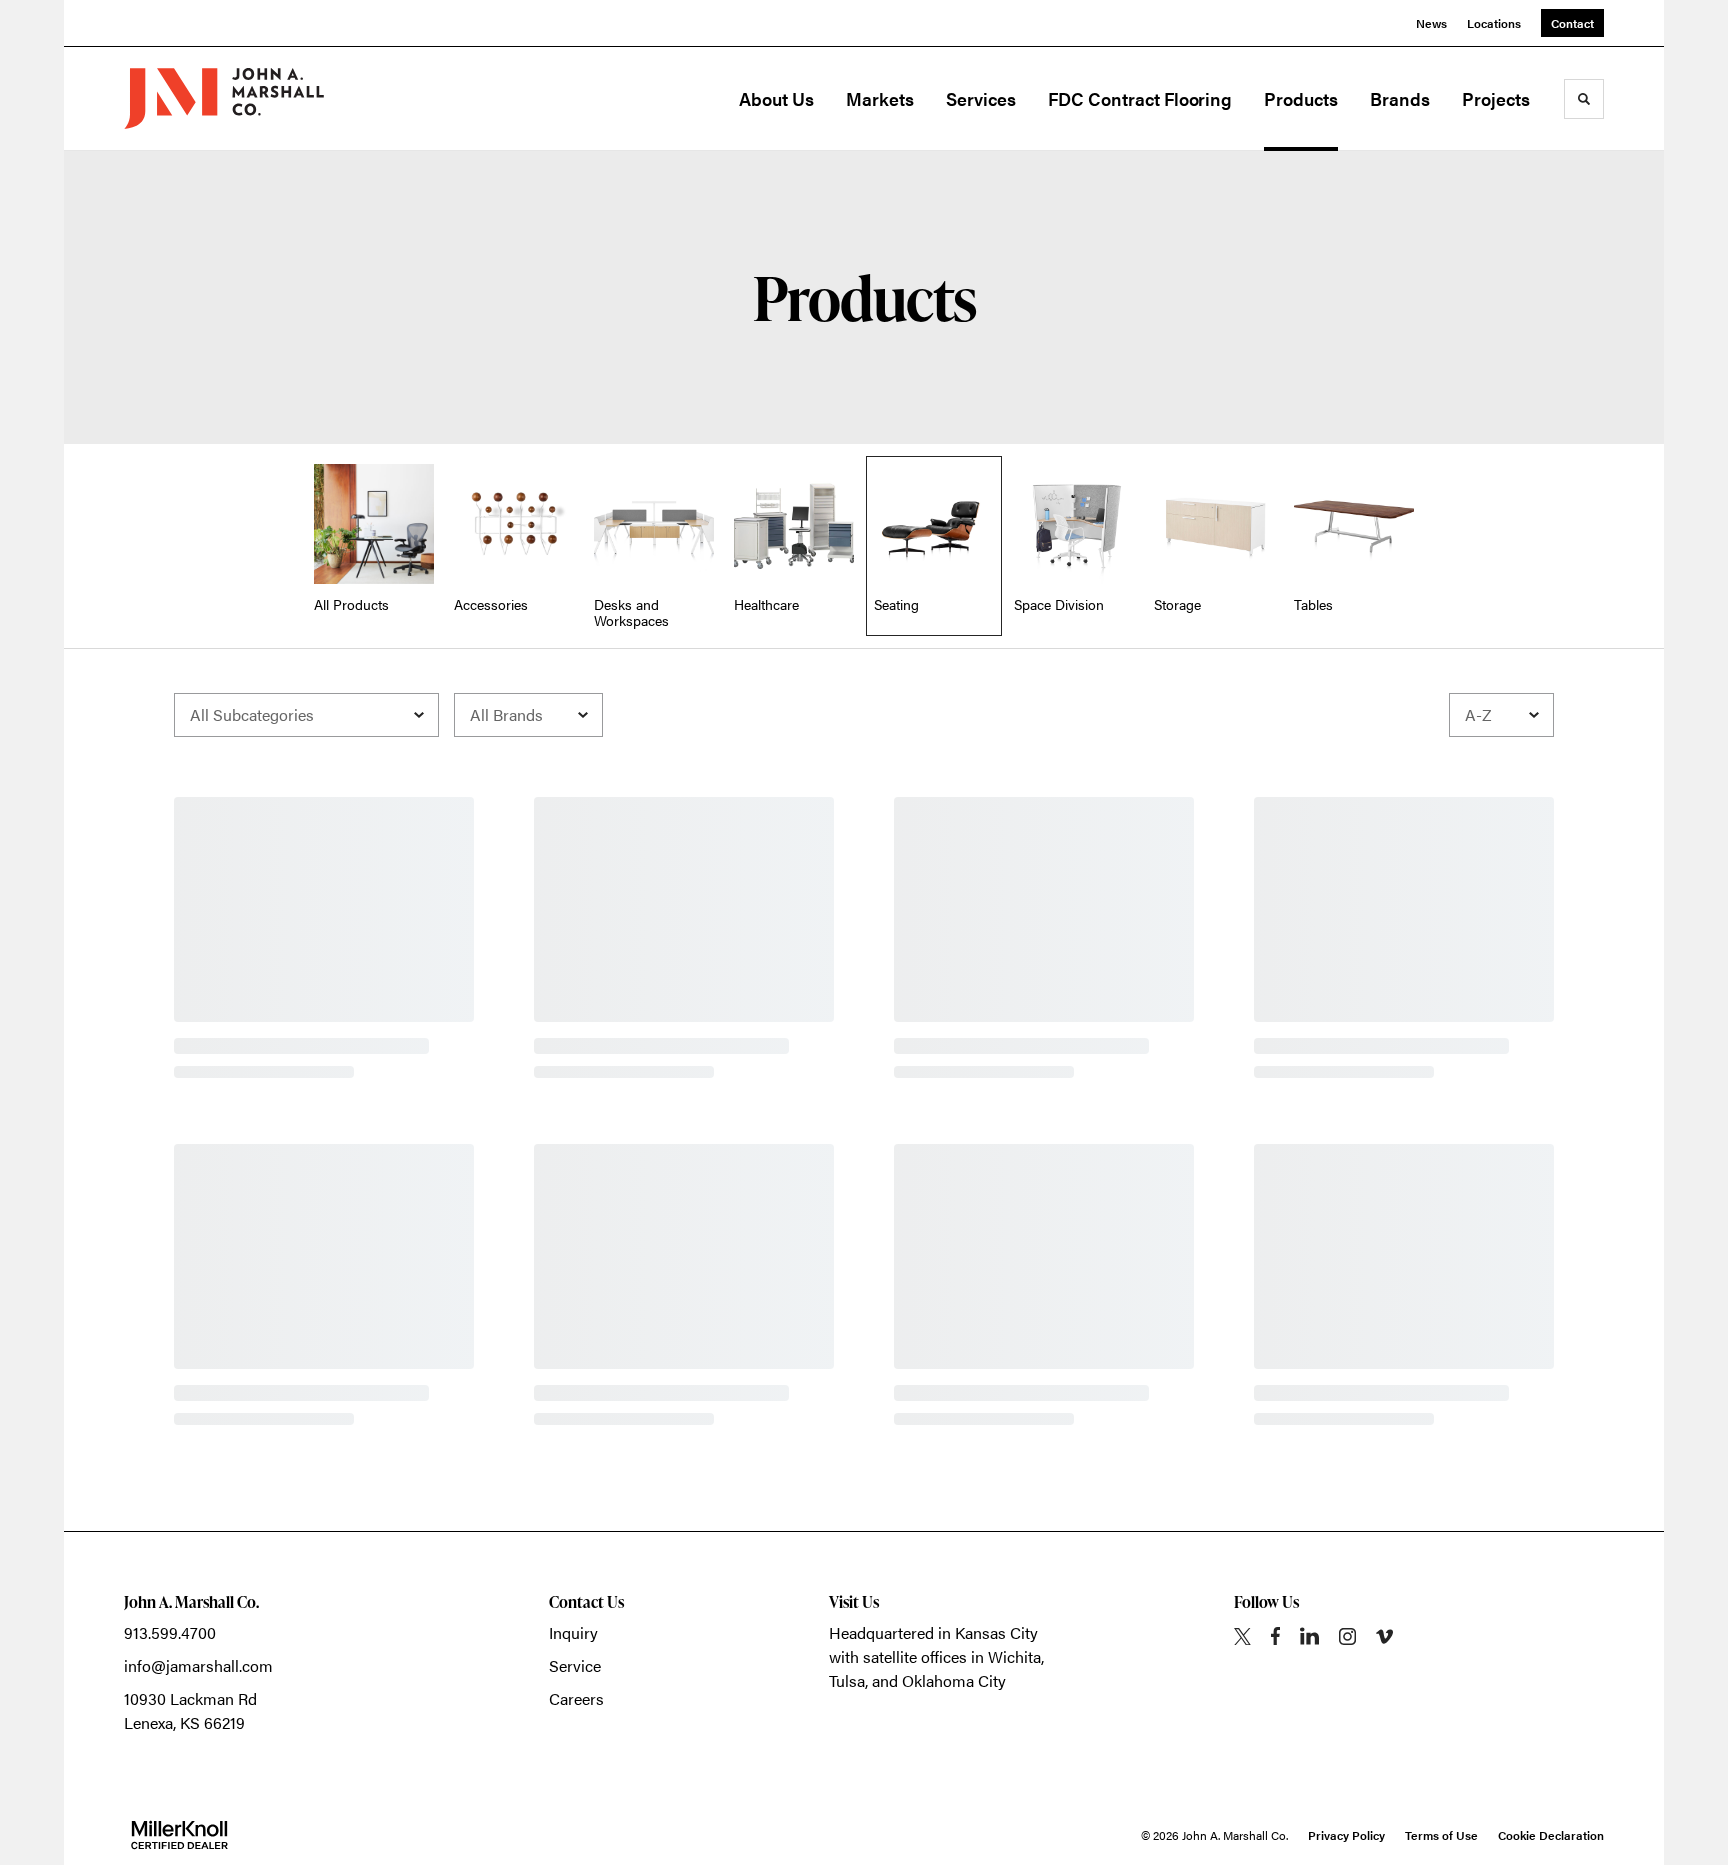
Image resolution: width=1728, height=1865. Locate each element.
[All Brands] (528, 715)
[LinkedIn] (1309, 1636)
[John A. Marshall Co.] (224, 98)
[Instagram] (1347, 1636)
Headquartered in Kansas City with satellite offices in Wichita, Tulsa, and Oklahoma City (936, 1656)
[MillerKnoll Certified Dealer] (179, 1835)
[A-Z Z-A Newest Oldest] (1501, 715)
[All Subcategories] (306, 715)
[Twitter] (1242, 1636)
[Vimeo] (1384, 1636)
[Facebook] (1275, 1636)
